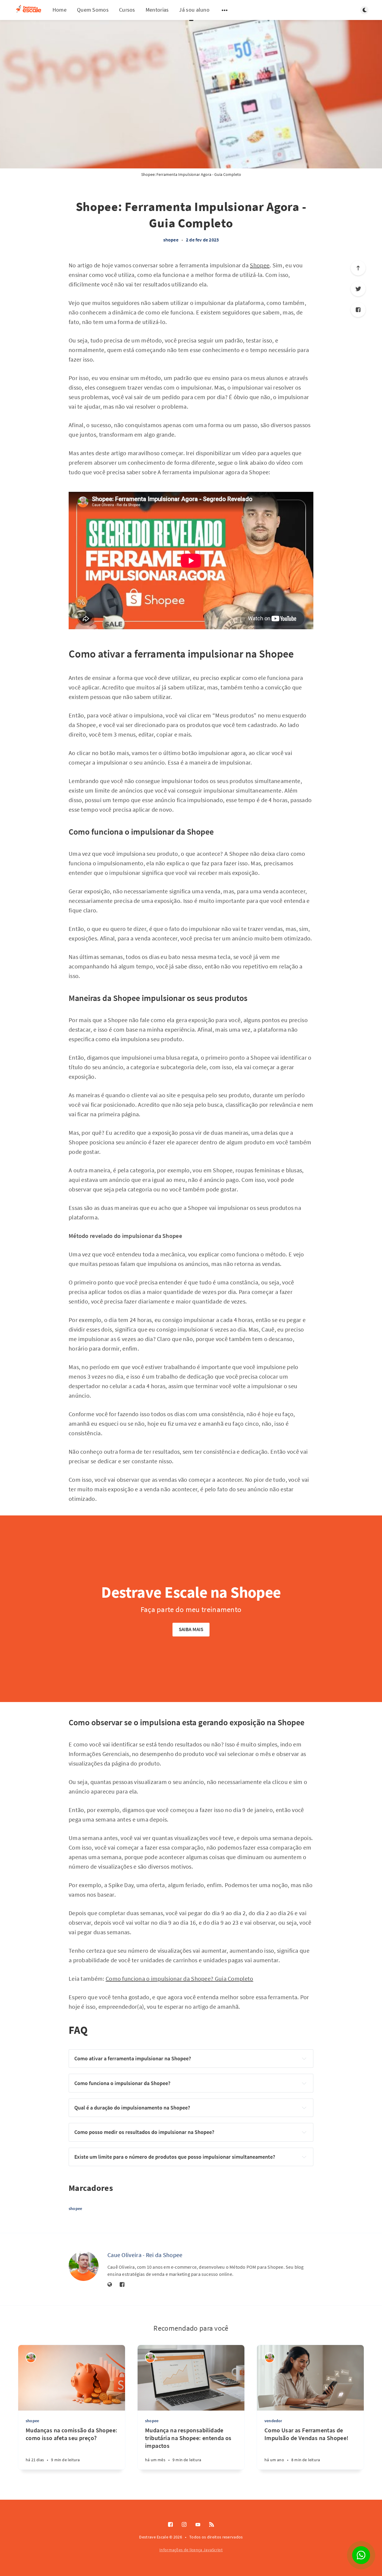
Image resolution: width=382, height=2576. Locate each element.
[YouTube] (198, 2525)
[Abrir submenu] (225, 10)
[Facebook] (358, 310)
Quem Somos (93, 10)
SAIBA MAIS (191, 1629)
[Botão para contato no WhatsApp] (361, 2555)
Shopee (260, 265)
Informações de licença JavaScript (191, 2550)
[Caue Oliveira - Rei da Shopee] (84, 2266)
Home (60, 10)
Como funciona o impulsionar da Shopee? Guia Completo (180, 1979)
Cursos (127, 10)
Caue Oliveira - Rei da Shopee (145, 2255)
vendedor (273, 2421)
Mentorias (157, 10)
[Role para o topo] (358, 268)
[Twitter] (358, 289)
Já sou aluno (194, 10)
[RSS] (212, 2525)
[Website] (110, 2285)
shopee (171, 240)
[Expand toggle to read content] (304, 2059)
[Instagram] (184, 2525)
